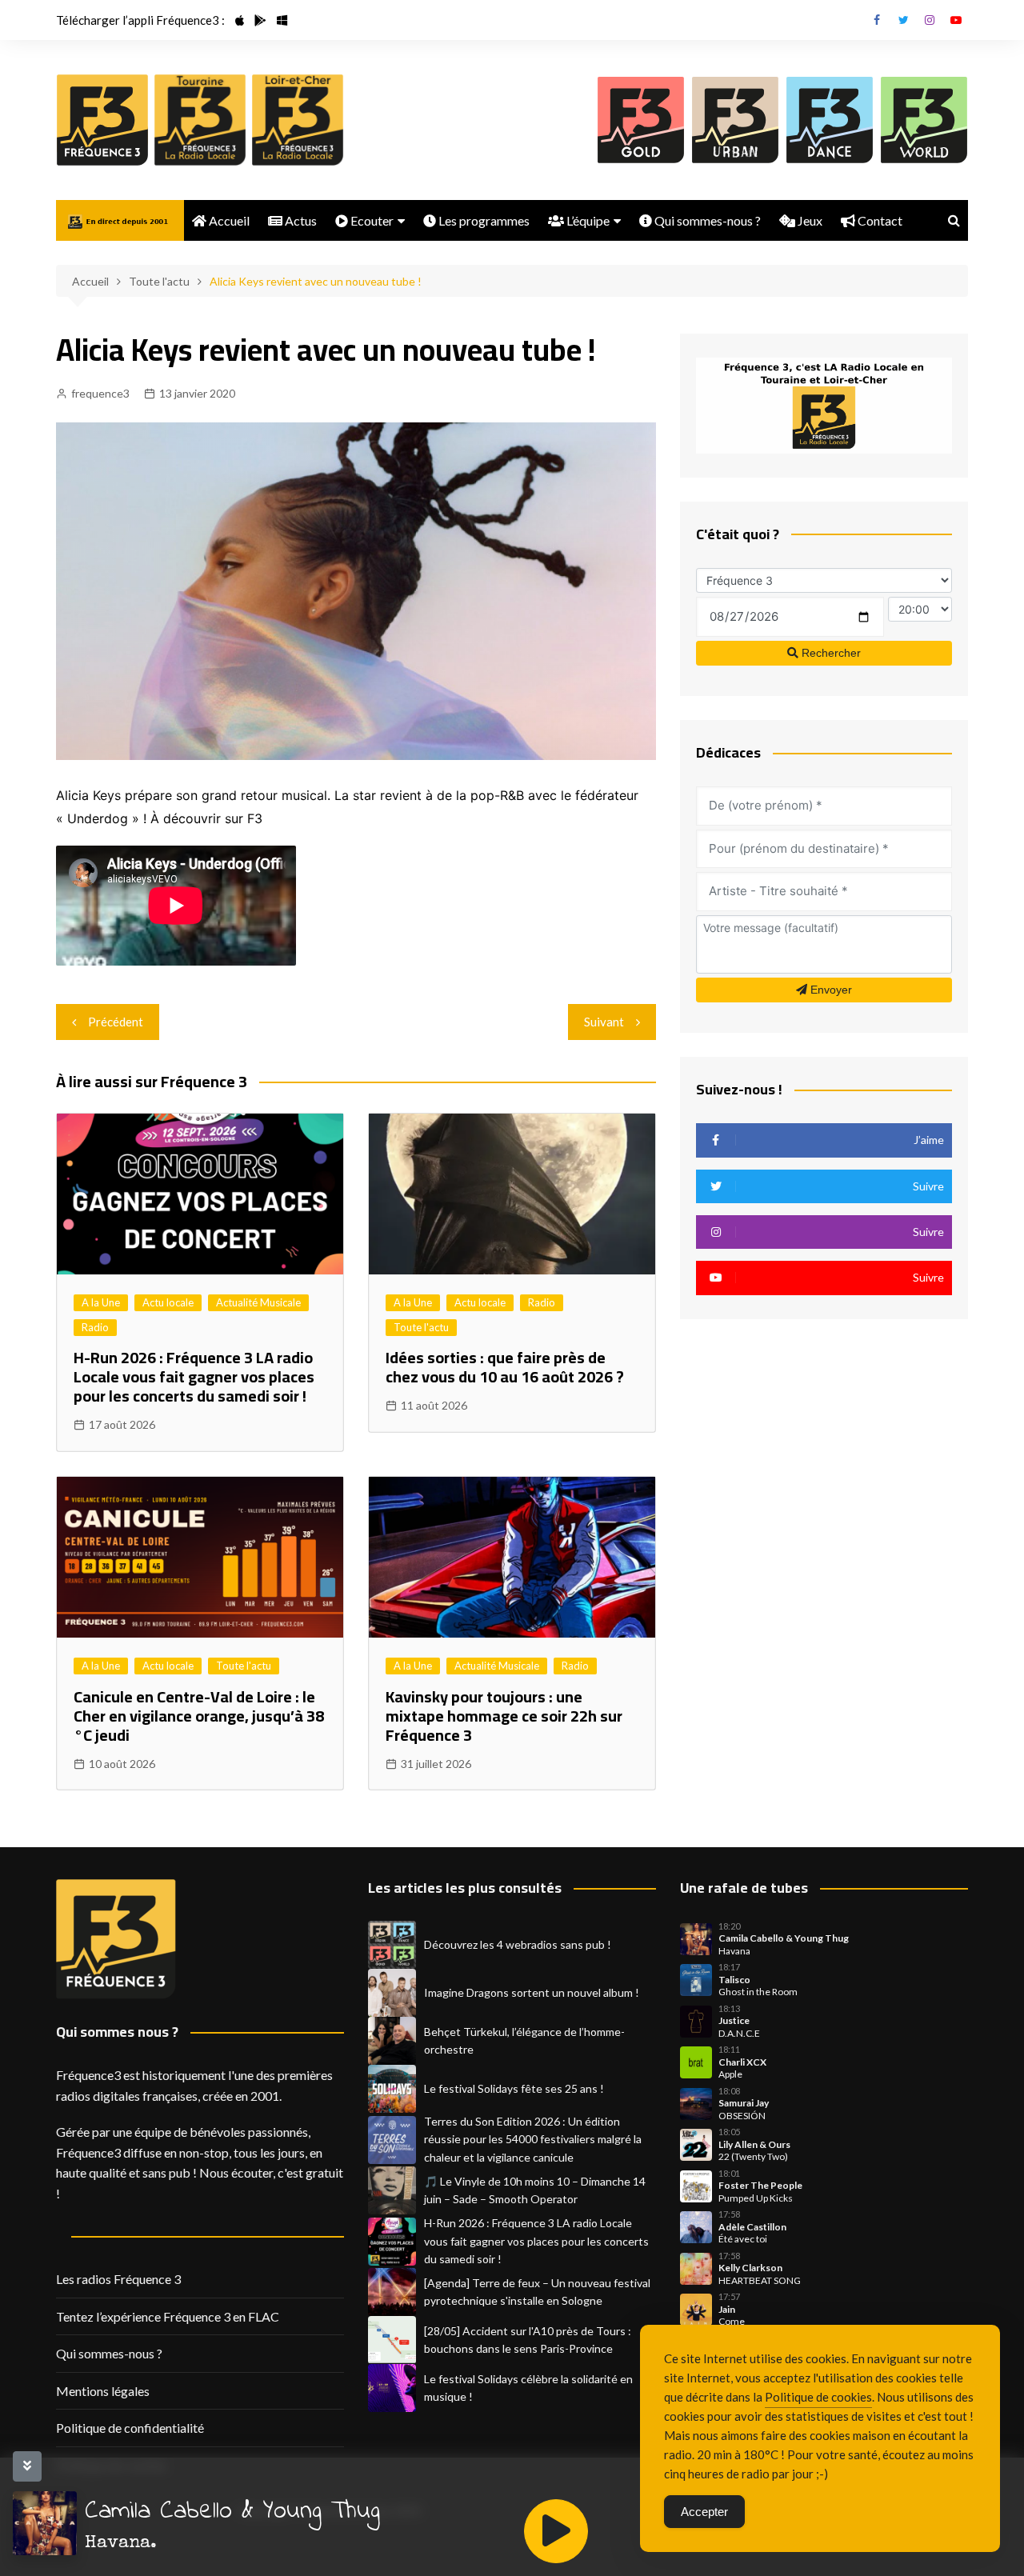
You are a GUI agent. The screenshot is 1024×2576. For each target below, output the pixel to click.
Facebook (877, 20)
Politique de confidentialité (130, 2428)
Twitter (903, 20)
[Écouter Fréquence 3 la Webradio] (102, 120)
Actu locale (168, 1302)
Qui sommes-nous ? (706, 220)
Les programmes (483, 220)
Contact (879, 220)
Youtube (956, 20)
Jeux (809, 220)
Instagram (930, 20)
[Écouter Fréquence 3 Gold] (641, 120)
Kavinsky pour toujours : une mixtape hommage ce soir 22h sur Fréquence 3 (504, 1716)
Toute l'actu (421, 1327)
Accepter (704, 2512)
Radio (95, 1327)
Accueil (228, 220)
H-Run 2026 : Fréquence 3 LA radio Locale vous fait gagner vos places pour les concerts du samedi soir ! (194, 1376)
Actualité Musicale (258, 1302)
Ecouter (371, 220)
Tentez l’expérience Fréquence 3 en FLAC (168, 2316)
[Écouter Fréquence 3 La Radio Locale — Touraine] (200, 120)
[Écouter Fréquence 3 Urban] (735, 120)
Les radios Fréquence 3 (118, 2279)
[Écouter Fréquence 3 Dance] (830, 120)
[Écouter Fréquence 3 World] (924, 120)
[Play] (556, 2531)
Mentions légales (103, 2391)
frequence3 (100, 393)
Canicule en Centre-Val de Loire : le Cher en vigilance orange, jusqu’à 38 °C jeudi (199, 1716)
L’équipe (587, 220)
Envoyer (830, 990)
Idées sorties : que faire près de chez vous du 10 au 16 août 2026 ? (505, 1367)
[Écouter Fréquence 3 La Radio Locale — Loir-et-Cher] (298, 120)
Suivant (604, 1022)
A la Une (101, 1302)
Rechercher (830, 653)
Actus (300, 220)
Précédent (116, 1022)
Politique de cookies (818, 2397)
